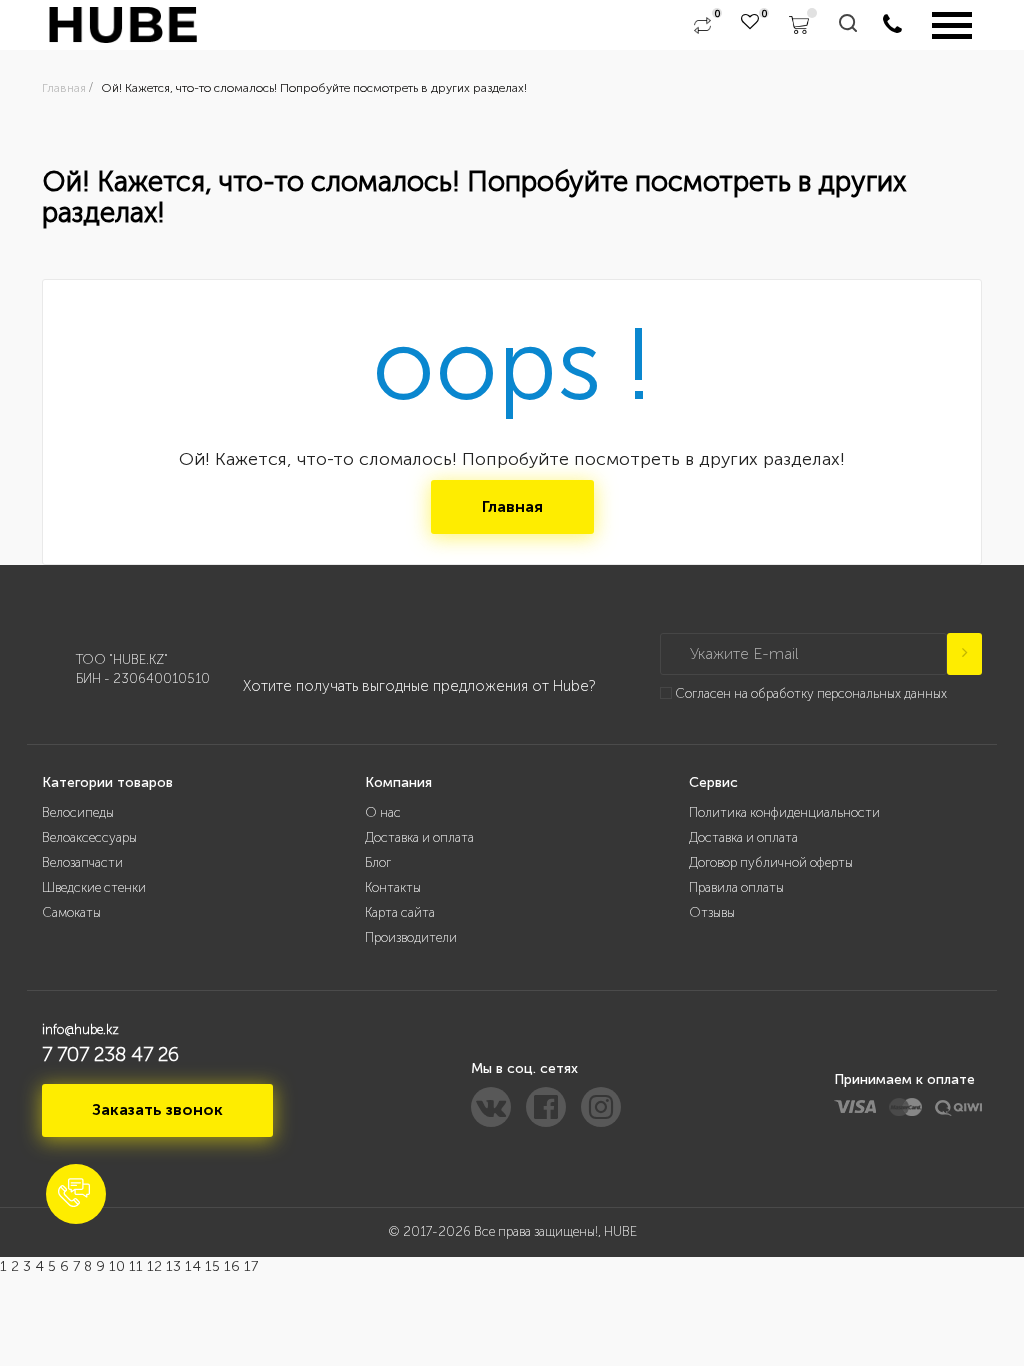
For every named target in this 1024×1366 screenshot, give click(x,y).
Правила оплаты (736, 887)
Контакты (393, 887)
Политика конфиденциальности (784, 812)
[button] (76, 1194)
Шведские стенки (94, 887)
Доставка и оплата (419, 837)
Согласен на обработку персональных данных (811, 693)
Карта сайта (400, 912)
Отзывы (712, 912)
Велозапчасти (82, 862)
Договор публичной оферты (771, 862)
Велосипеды (78, 812)
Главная (512, 506)
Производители (411, 937)
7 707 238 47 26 (110, 1054)
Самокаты (71, 912)
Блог (378, 862)
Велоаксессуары (89, 837)
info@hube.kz (80, 1029)
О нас (383, 812)
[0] (702, 25)
